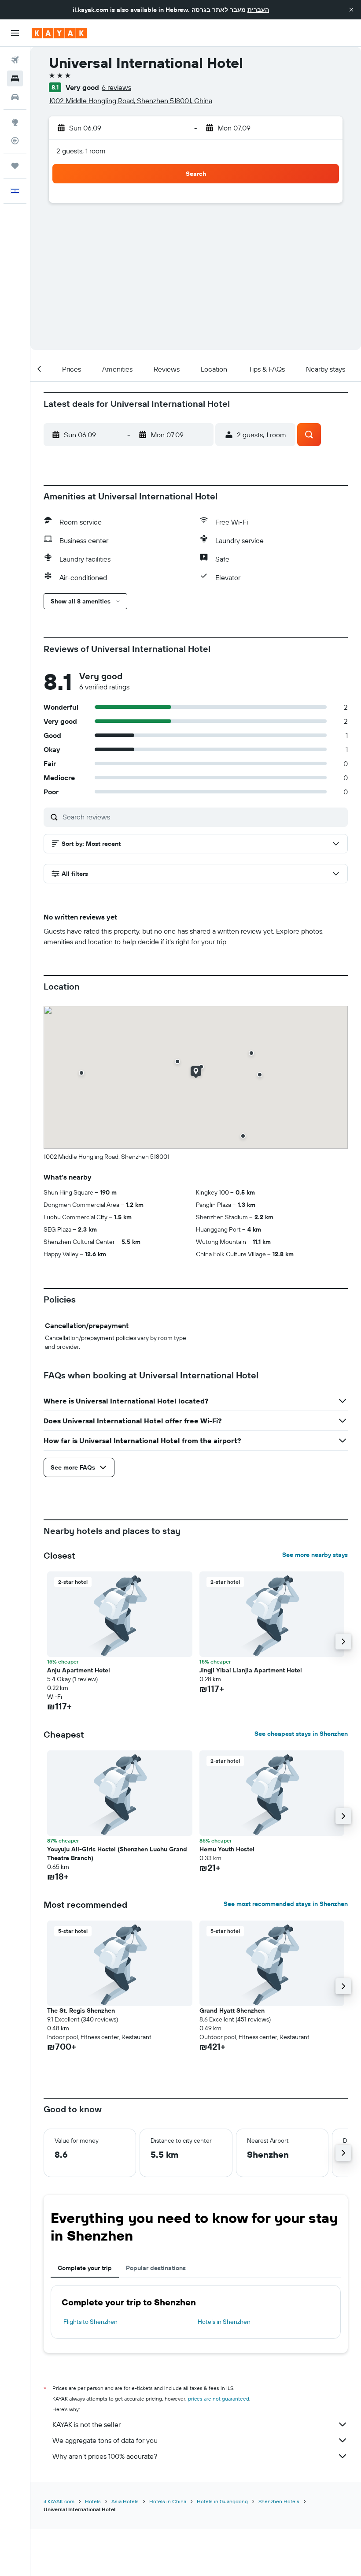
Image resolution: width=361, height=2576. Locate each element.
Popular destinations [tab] (156, 2268)
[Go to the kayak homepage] (59, 33)
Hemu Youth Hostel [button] (227, 1849)
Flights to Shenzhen (90, 2322)
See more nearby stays (315, 1555)
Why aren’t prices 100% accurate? (105, 2456)
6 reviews (116, 87)
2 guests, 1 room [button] (81, 151)
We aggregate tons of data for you (105, 2440)
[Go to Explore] (15, 122)
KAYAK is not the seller (87, 2424)
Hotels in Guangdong (222, 2501)
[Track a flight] (15, 141)
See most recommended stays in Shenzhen (286, 1904)
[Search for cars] (15, 97)
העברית (258, 10)
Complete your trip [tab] (85, 2268)
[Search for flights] (15, 60)
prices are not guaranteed (219, 2399)
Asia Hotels (125, 2501)
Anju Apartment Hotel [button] (79, 1670)
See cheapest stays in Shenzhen (301, 1734)
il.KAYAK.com (59, 2501)
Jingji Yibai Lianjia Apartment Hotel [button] (251, 1670)
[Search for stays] (15, 78)
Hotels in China (168, 2501)
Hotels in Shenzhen (224, 2322)
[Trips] (15, 166)
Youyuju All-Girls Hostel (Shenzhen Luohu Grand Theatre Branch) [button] (117, 1854)
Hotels (93, 2501)
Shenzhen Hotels (279, 2501)
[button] (351, 10)
